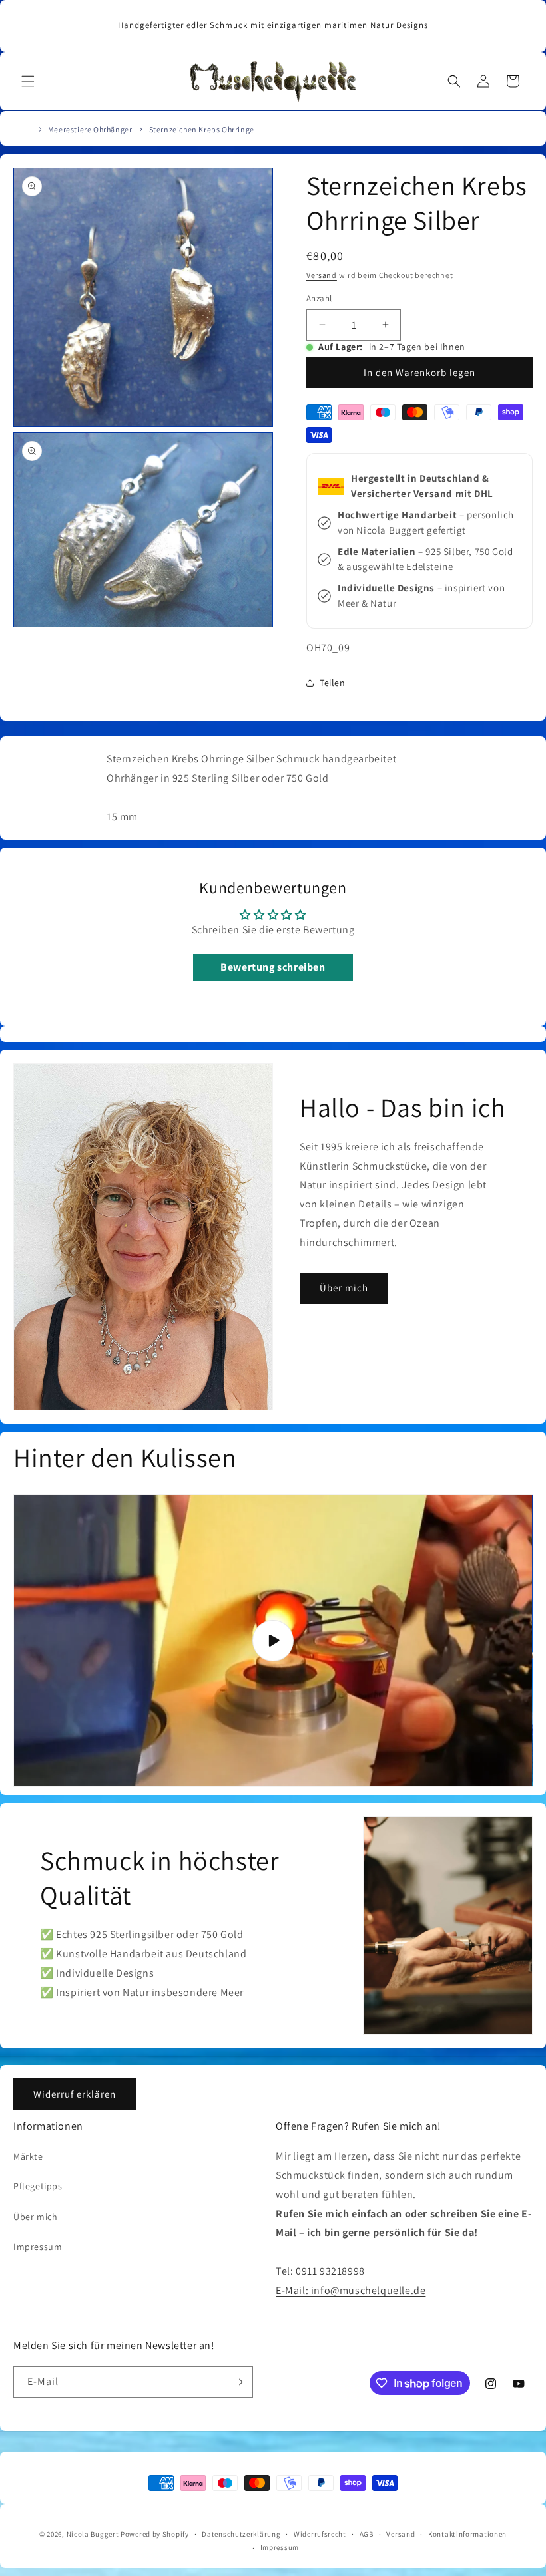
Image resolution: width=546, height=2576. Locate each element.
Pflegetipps (38, 2186)
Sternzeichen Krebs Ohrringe (202, 129)
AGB (367, 2534)
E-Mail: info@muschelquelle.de (351, 2290)
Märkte (28, 2156)
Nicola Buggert (93, 2534)
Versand (322, 275)
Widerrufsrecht (320, 2534)
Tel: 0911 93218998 (320, 2271)
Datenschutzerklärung (241, 2534)
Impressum (38, 2247)
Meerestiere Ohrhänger (90, 129)
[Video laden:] (273, 1641)
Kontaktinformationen (467, 2534)
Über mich (344, 1288)
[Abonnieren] (238, 2382)
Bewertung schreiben (273, 967)
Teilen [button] (333, 683)
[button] (28, 81)
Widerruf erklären (75, 2094)
